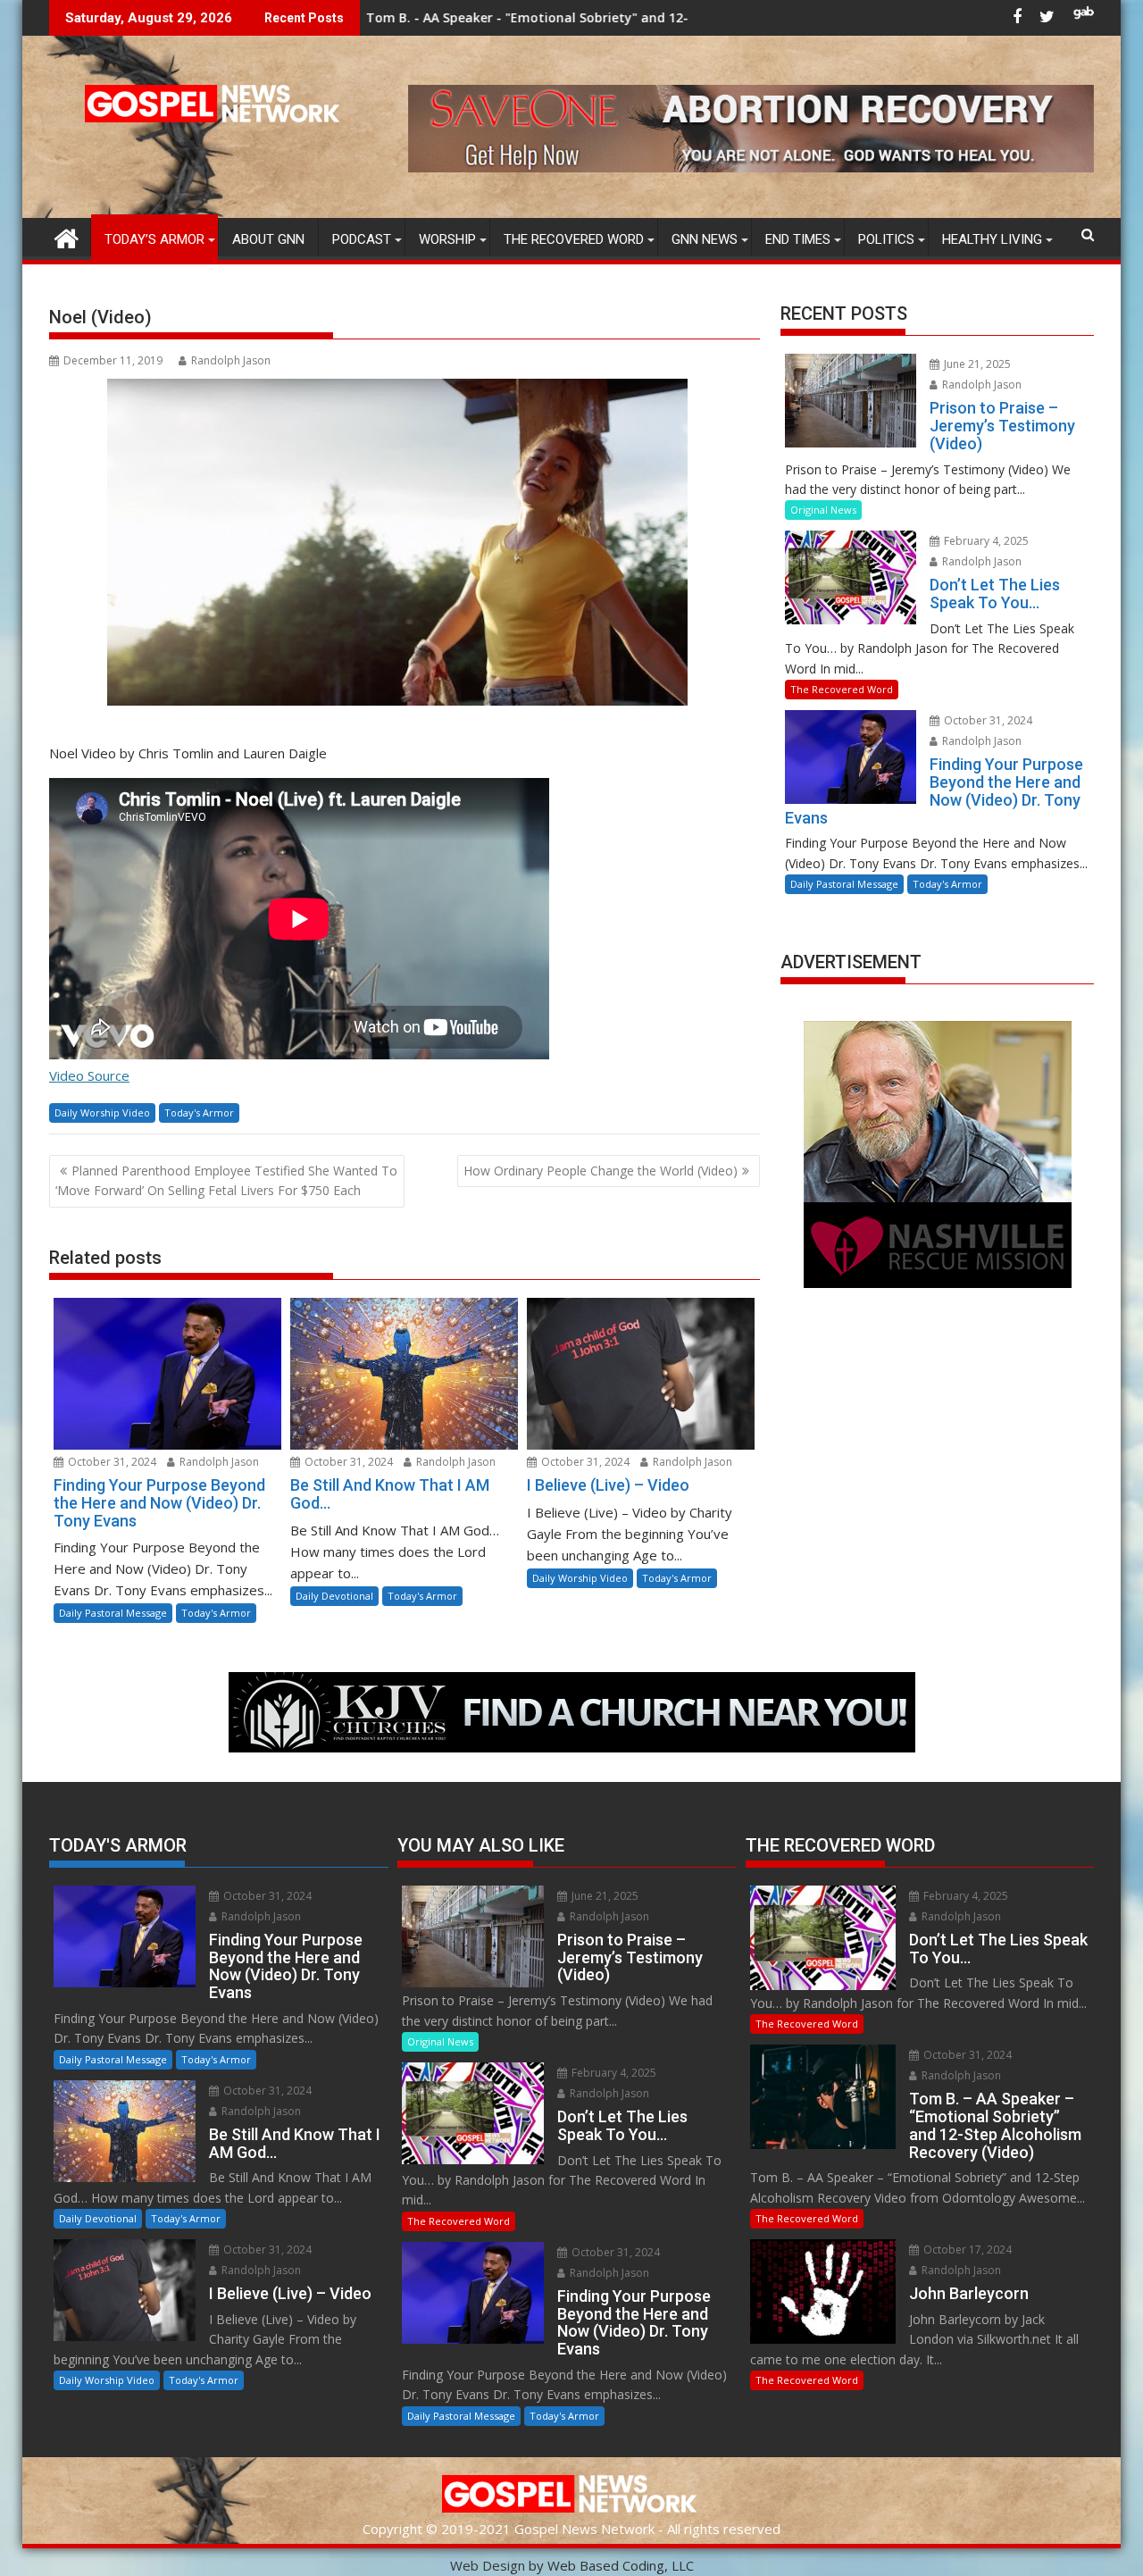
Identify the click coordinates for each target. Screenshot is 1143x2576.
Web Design (488, 2565)
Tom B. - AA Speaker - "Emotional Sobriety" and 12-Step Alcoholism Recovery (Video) (467, 17)
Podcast (362, 239)
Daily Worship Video (102, 1112)
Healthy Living (992, 239)
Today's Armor (199, 1112)
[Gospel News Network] (67, 236)
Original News (823, 510)
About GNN (268, 239)
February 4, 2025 (985, 541)
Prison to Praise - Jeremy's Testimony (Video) (688, 17)
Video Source (89, 1075)
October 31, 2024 (111, 1462)
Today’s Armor (154, 239)
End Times (798, 239)
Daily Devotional (334, 1596)
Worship (447, 239)
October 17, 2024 (966, 2250)
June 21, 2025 (976, 364)
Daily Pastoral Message (113, 1613)
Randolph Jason (231, 360)
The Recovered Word (574, 239)
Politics (886, 239)
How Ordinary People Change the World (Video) (601, 1171)
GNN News (705, 239)
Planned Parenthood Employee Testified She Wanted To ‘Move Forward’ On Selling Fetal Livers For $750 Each (226, 1180)
